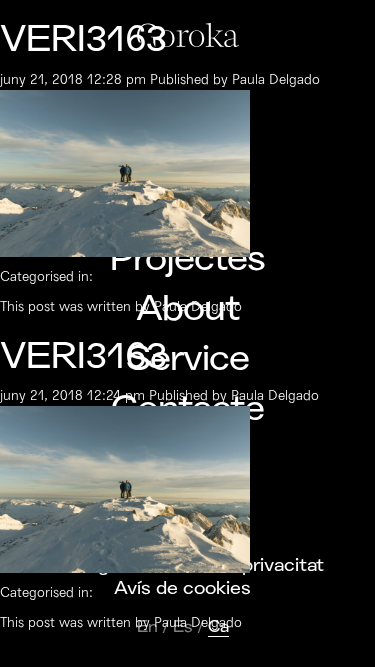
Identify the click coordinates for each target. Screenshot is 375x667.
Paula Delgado (276, 79)
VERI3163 (83, 39)
